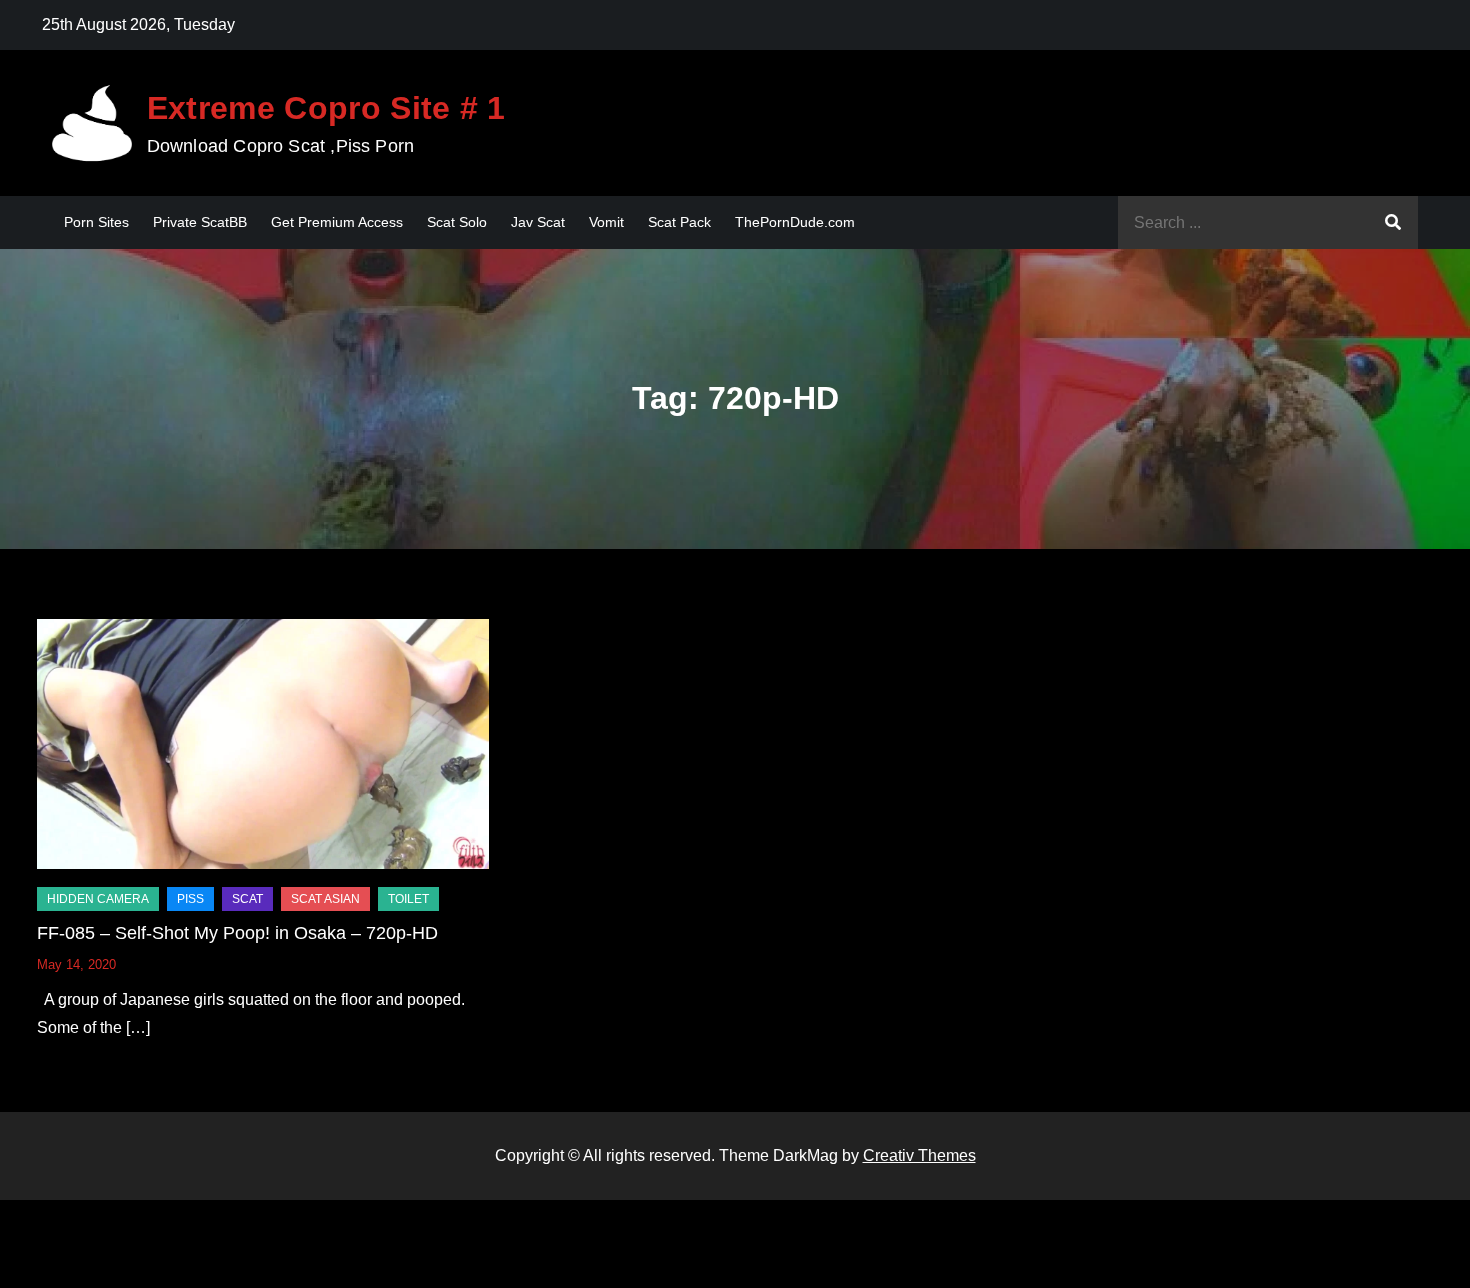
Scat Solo (457, 222)
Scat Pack (679, 222)
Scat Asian (325, 899)
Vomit (606, 222)
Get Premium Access (337, 222)
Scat (247, 899)
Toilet (408, 899)
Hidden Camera (98, 899)
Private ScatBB (200, 222)
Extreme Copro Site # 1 (326, 108)
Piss (190, 899)
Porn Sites (96, 222)
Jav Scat (538, 222)
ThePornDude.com (795, 222)
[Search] (1393, 222)
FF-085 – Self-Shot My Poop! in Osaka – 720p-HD (237, 933)
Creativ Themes (919, 1155)
